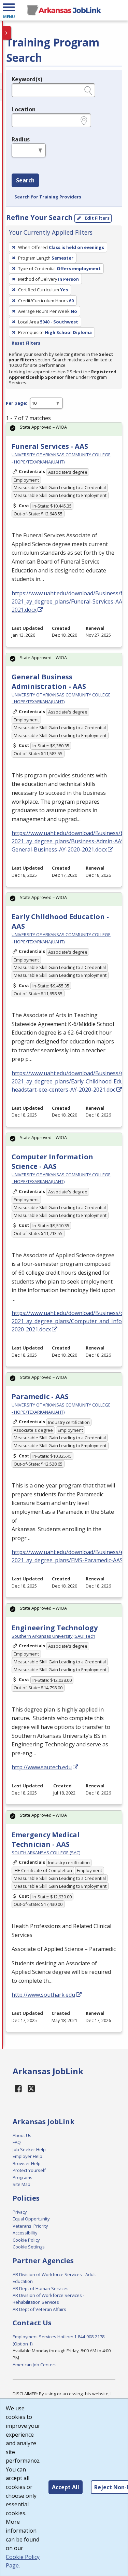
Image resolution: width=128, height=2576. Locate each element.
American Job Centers (35, 2365)
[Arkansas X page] (32, 2088)
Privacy (20, 2212)
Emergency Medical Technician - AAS (46, 1839)
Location (24, 109)
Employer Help (27, 2156)
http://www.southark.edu (43, 1995)
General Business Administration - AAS (49, 682)
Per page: (17, 403)
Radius (21, 139)
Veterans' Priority (30, 2226)
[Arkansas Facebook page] (18, 2088)
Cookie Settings (29, 2247)
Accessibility (25, 2233)
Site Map (22, 2184)
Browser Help (27, 2163)
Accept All (66, 2487)
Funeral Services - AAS (50, 446)
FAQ (17, 2142)
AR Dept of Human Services (41, 2288)
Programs (23, 2177)
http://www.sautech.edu (42, 1767)
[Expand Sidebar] (7, 33)
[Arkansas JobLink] (64, 10)
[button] (9, 10)
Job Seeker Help (29, 2149)
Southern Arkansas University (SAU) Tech (53, 1636)
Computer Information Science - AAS (52, 1161)
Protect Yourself (29, 2170)
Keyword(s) (27, 79)
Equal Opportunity (31, 2219)
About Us (22, 2135)
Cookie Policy (26, 2240)
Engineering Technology (55, 1628)
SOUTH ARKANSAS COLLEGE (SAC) (46, 1853)
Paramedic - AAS (40, 1396)
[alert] (64, 429)
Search (25, 180)
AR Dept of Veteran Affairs (39, 2309)
